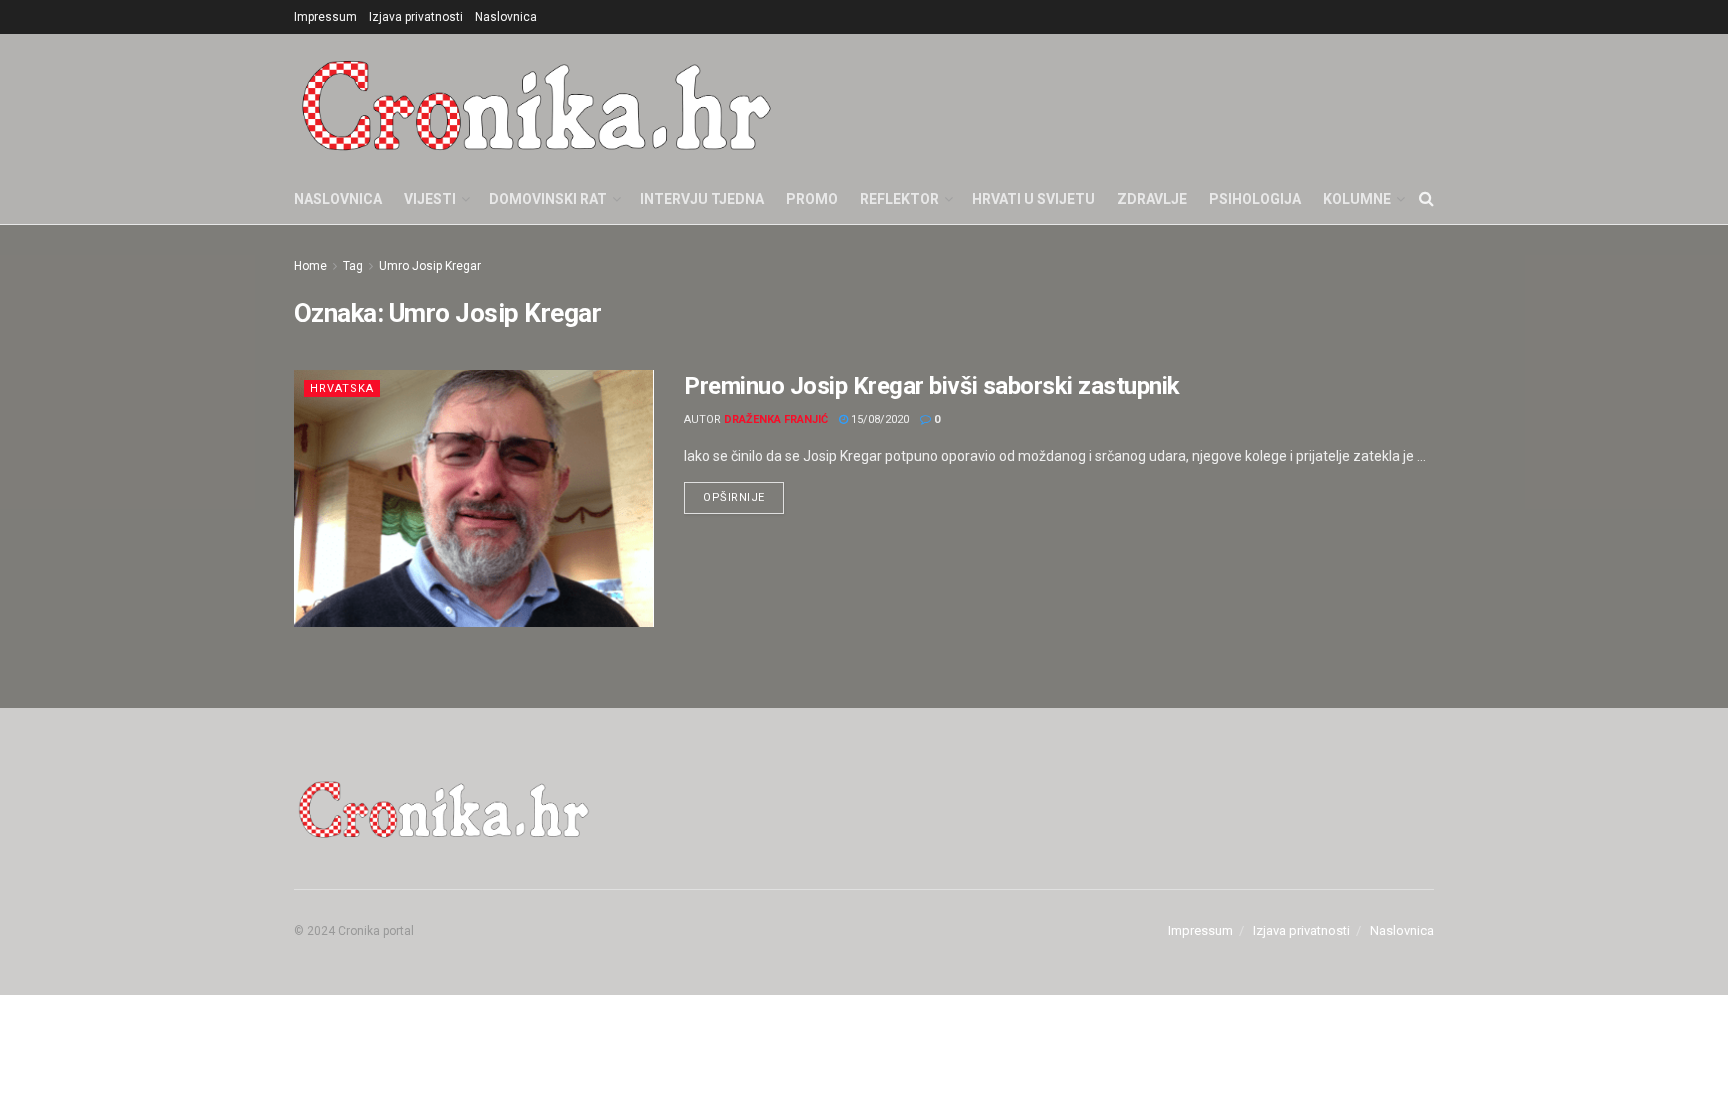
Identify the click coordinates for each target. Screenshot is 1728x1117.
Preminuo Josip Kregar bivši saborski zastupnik (932, 386)
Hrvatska (342, 388)
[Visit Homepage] (536, 104)
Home (310, 266)
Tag (353, 266)
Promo (812, 199)
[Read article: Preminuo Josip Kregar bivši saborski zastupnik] (474, 498)
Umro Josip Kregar (430, 266)
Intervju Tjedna (702, 199)
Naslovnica (506, 17)
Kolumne (1357, 199)
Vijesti (430, 199)
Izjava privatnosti (416, 17)
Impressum (325, 17)
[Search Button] (1426, 199)
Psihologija (1255, 199)
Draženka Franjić (776, 419)
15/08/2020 (878, 419)
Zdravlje (1152, 199)
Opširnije (743, 493)
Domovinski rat (548, 199)
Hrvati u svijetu (1033, 199)
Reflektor (899, 199)
